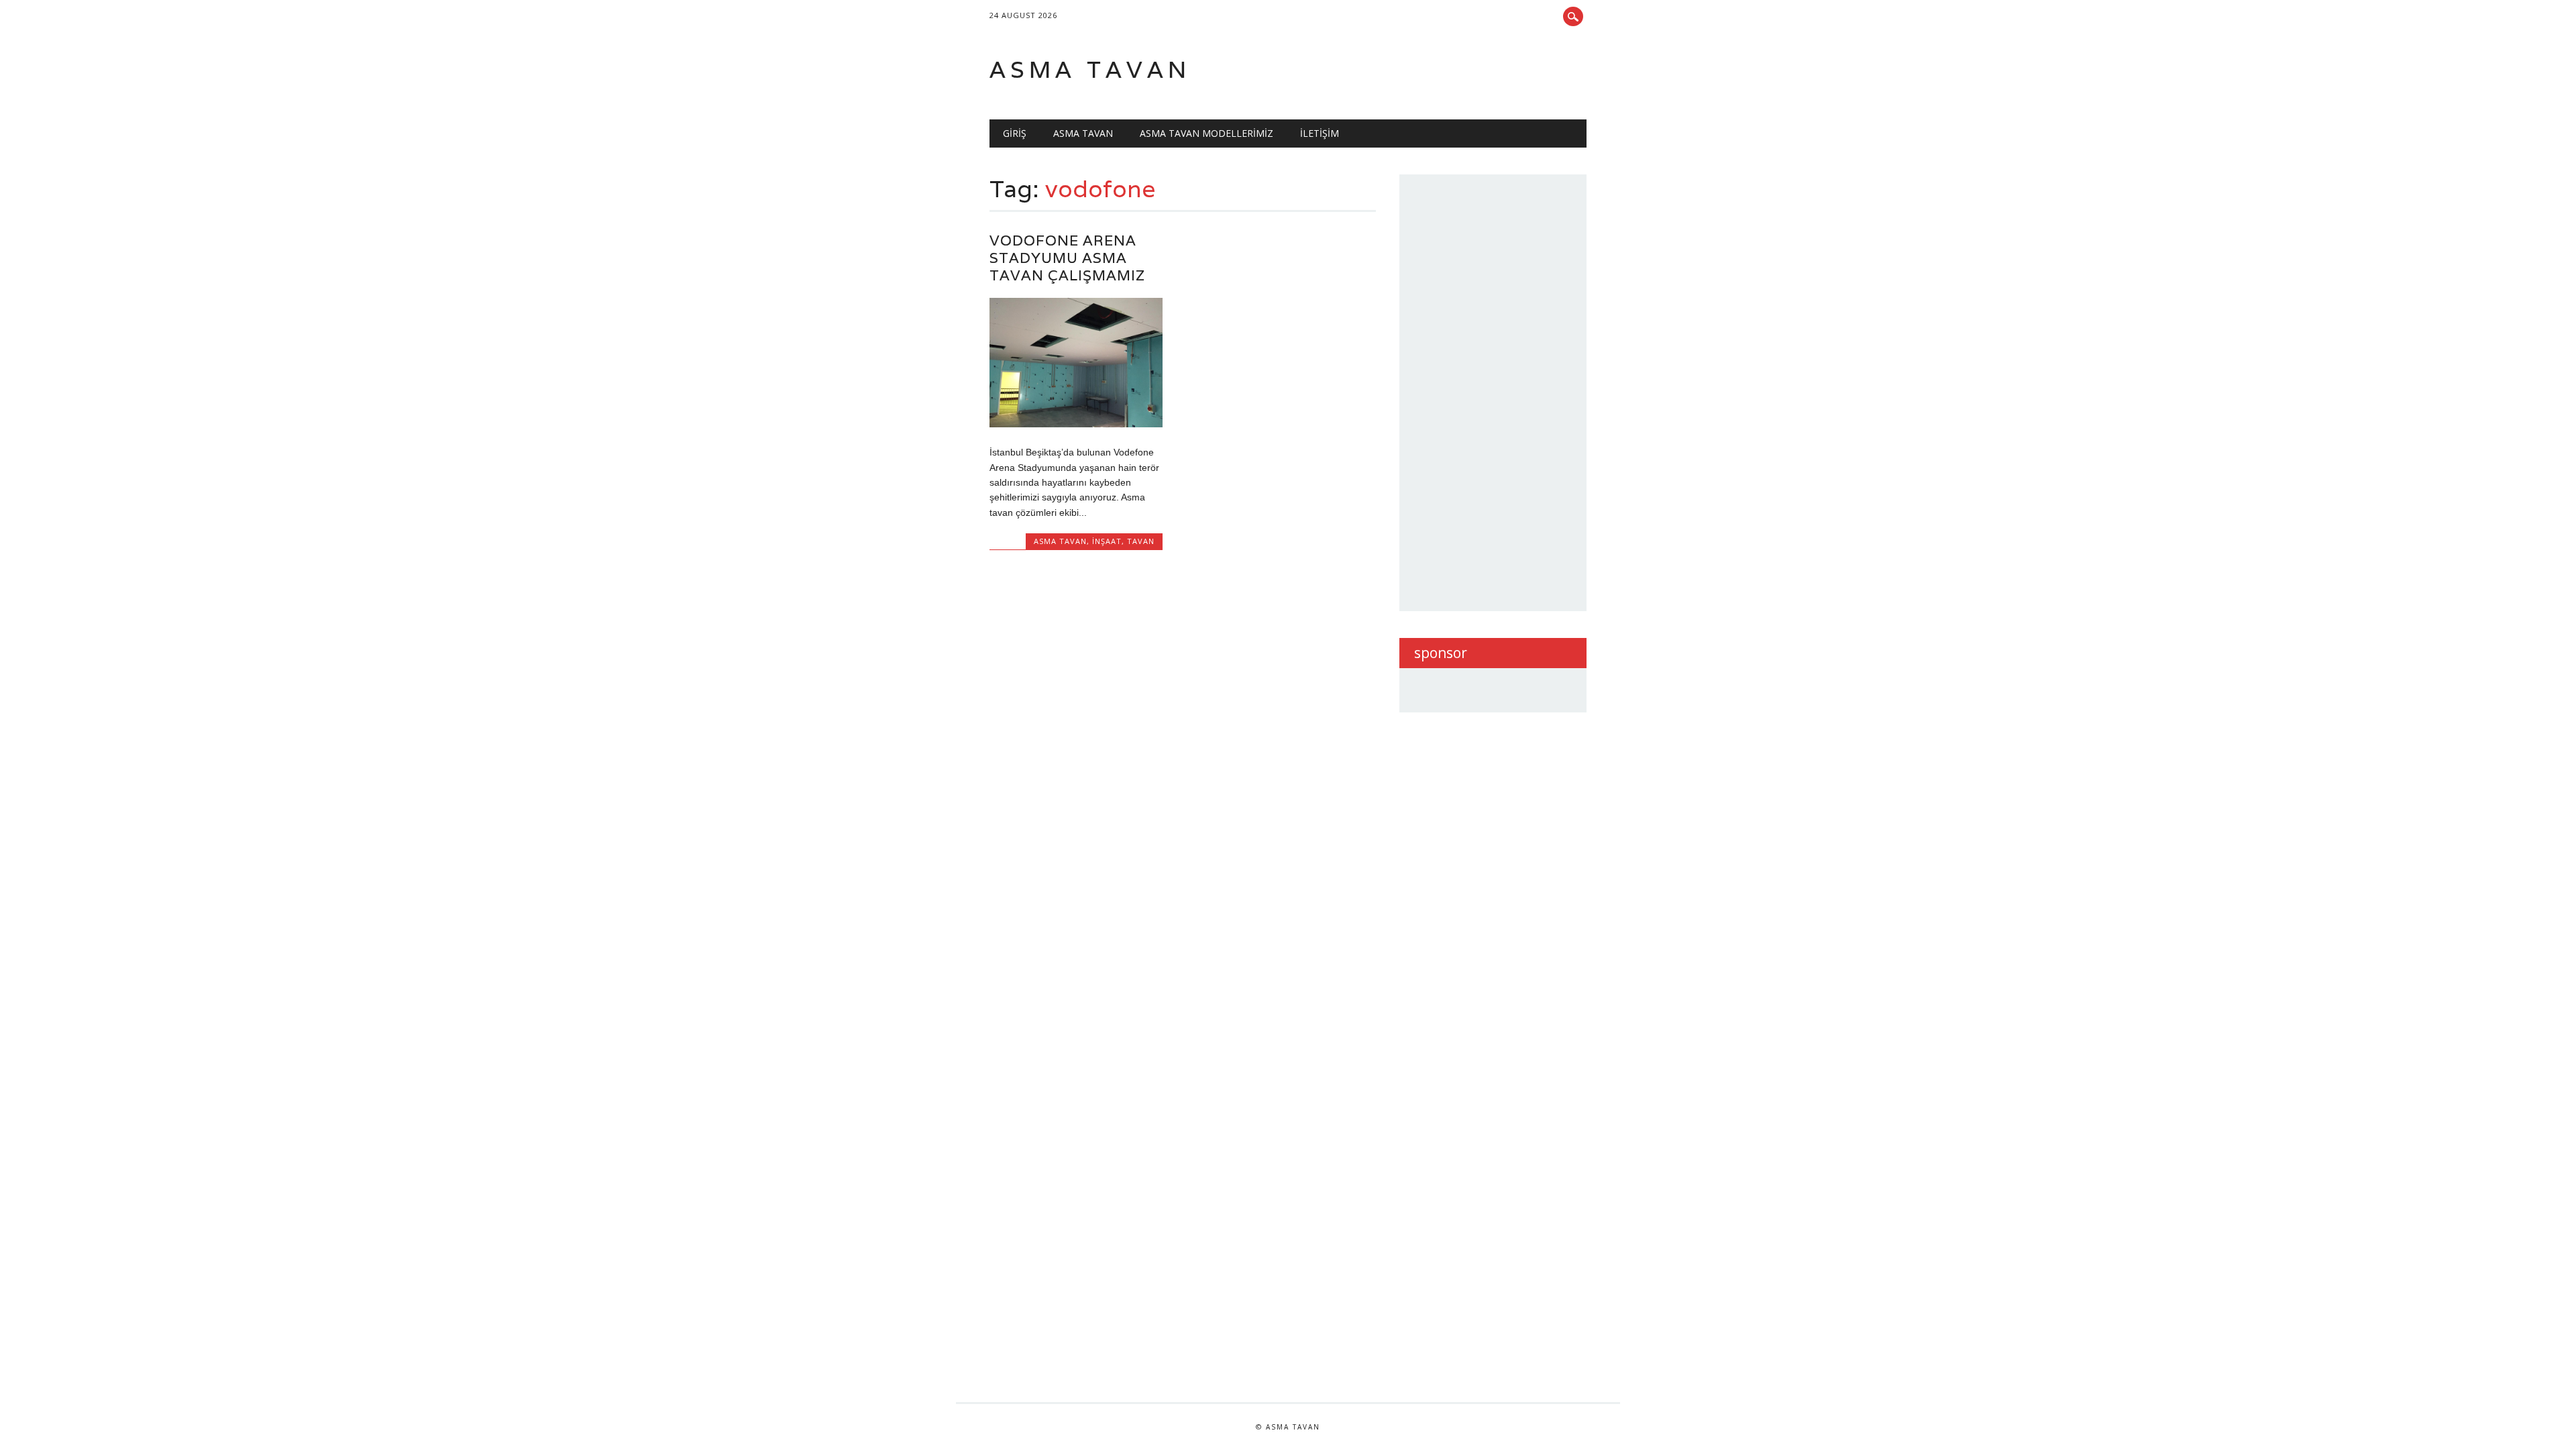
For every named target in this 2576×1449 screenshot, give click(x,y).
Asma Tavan (1083, 133)
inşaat (1107, 541)
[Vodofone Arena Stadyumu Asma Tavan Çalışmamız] (1076, 424)
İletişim (1320, 133)
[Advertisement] (1515, 390)
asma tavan (1060, 541)
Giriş (1015, 133)
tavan (1141, 541)
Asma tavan (1090, 69)
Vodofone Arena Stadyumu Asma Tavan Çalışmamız (1067, 258)
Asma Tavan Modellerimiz (1206, 133)
